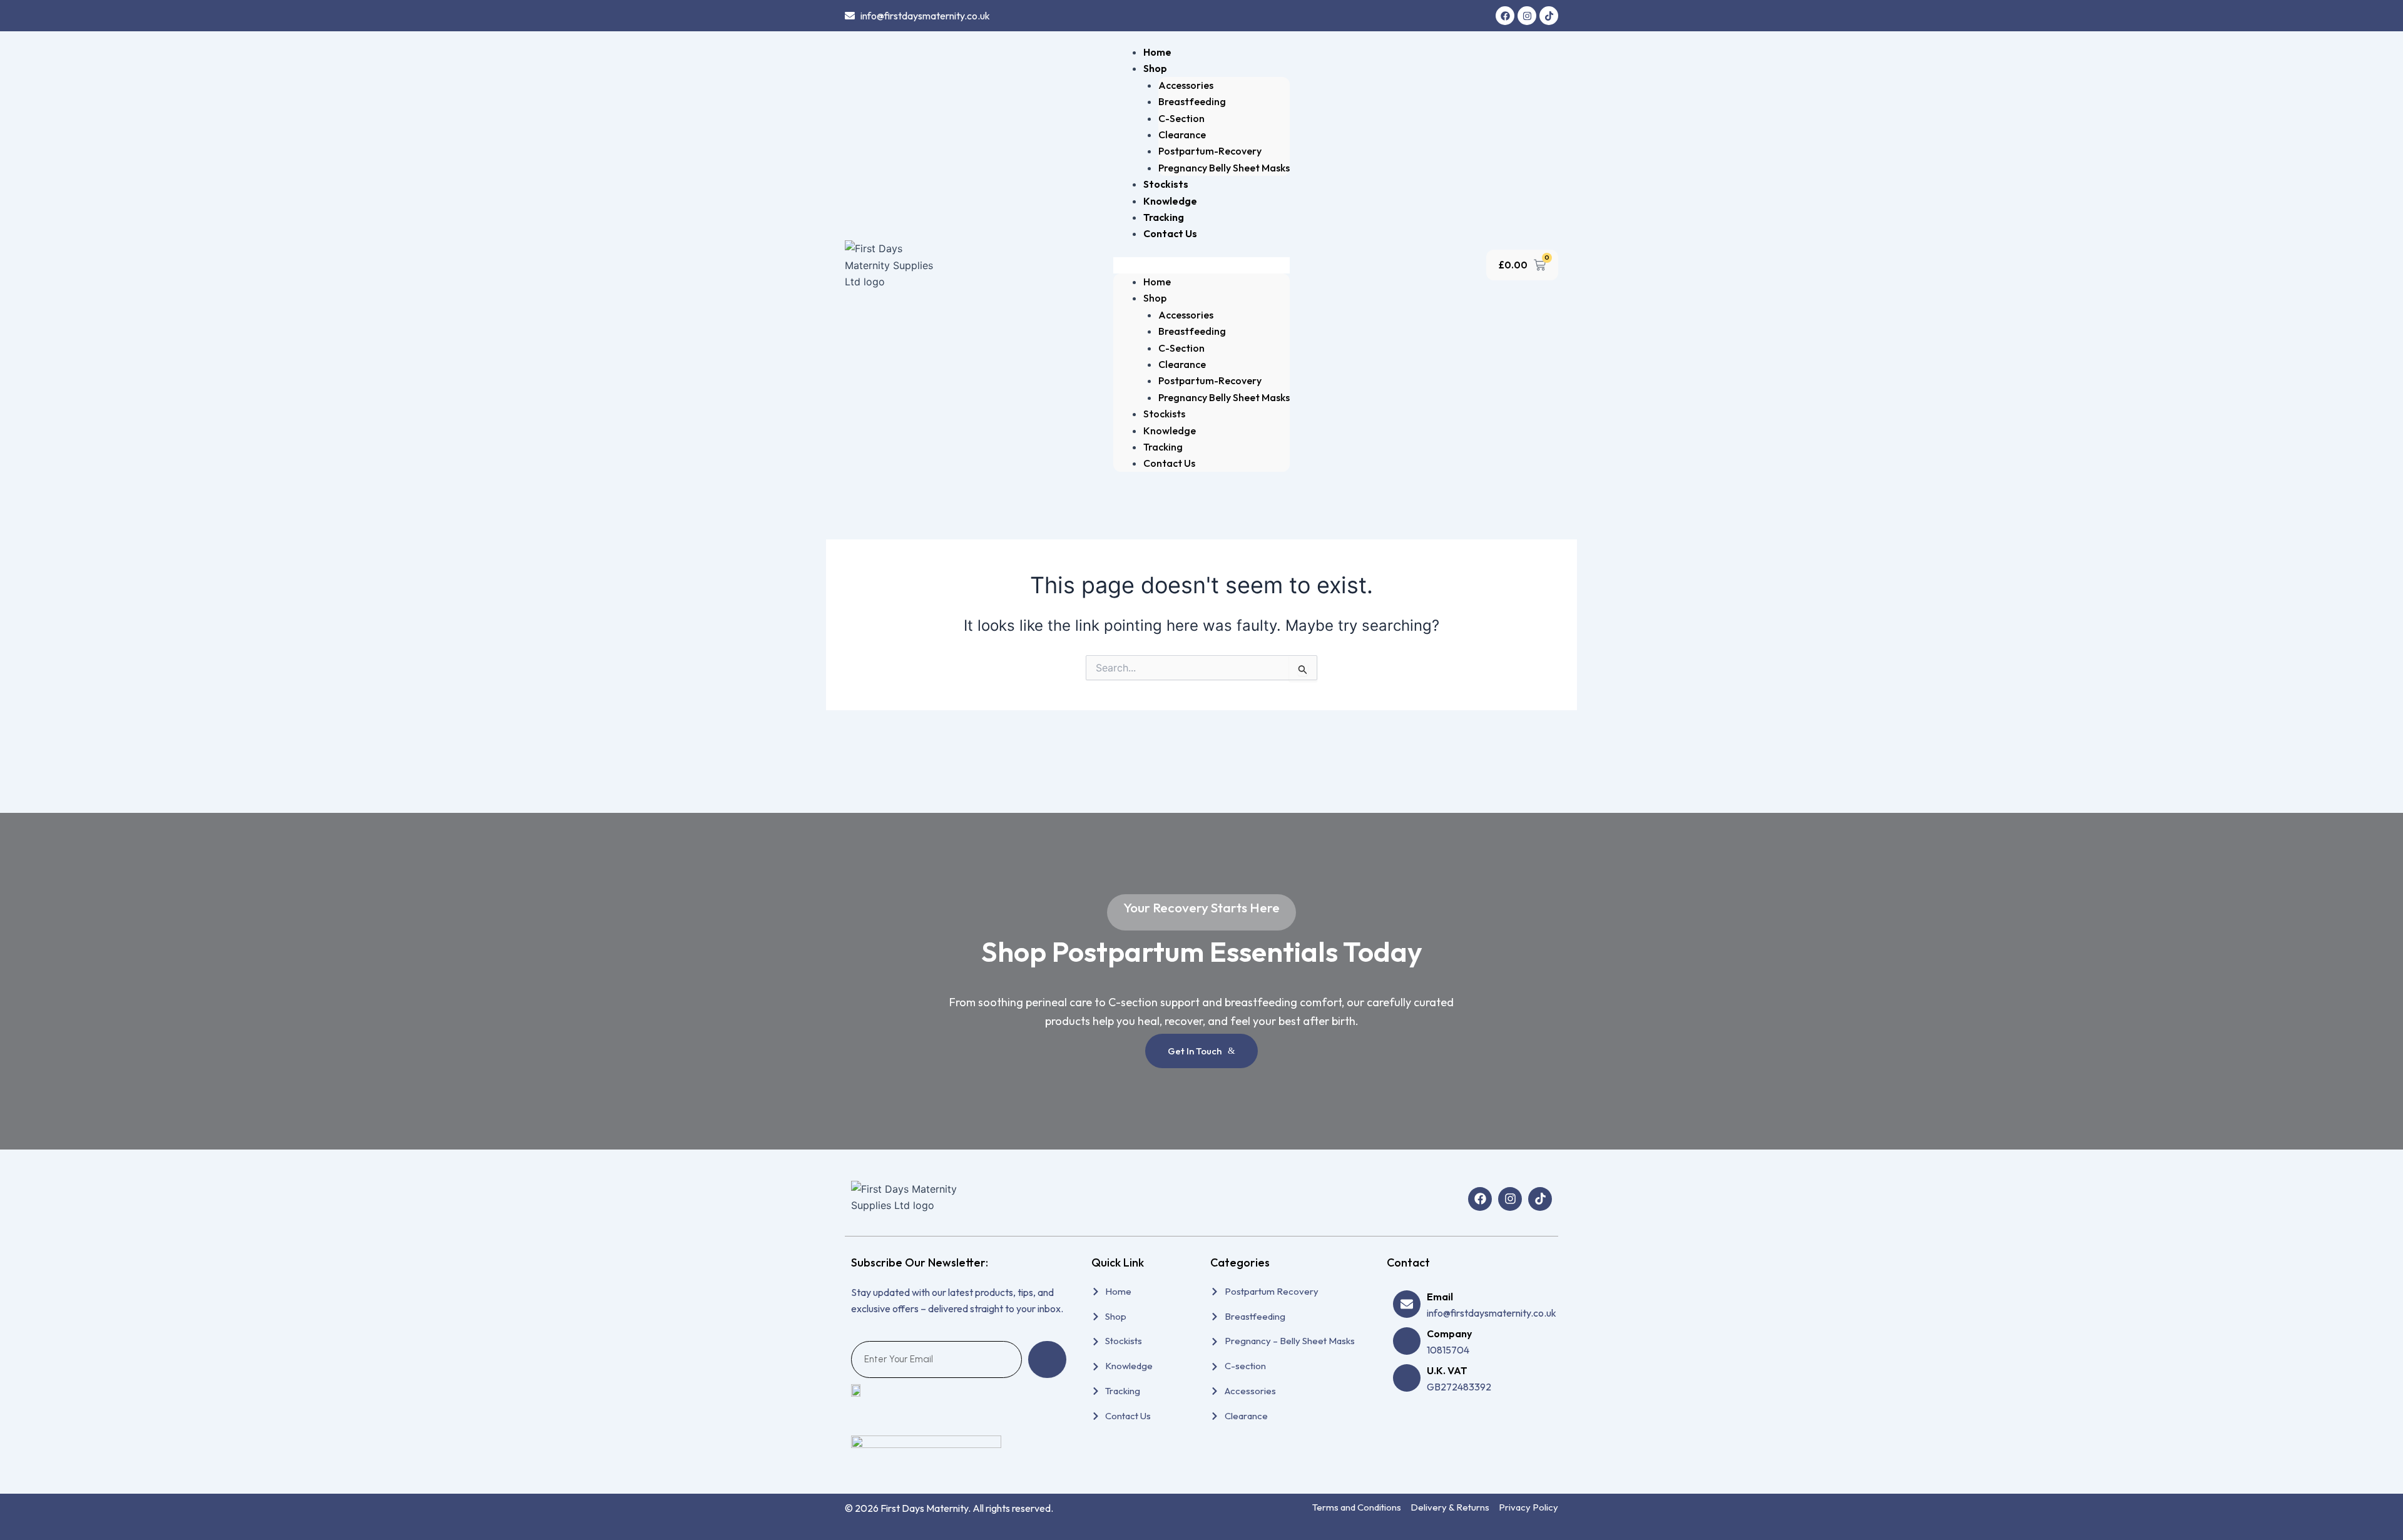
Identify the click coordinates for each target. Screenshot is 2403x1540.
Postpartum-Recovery (1210, 151)
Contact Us (1170, 233)
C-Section (1181, 118)
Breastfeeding (1192, 101)
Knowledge (1170, 201)
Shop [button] (1155, 68)
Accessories (1186, 85)
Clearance (1182, 135)
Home (1157, 52)
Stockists (1166, 184)
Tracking (1164, 217)
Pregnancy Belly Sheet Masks (1224, 168)
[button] (1201, 265)
